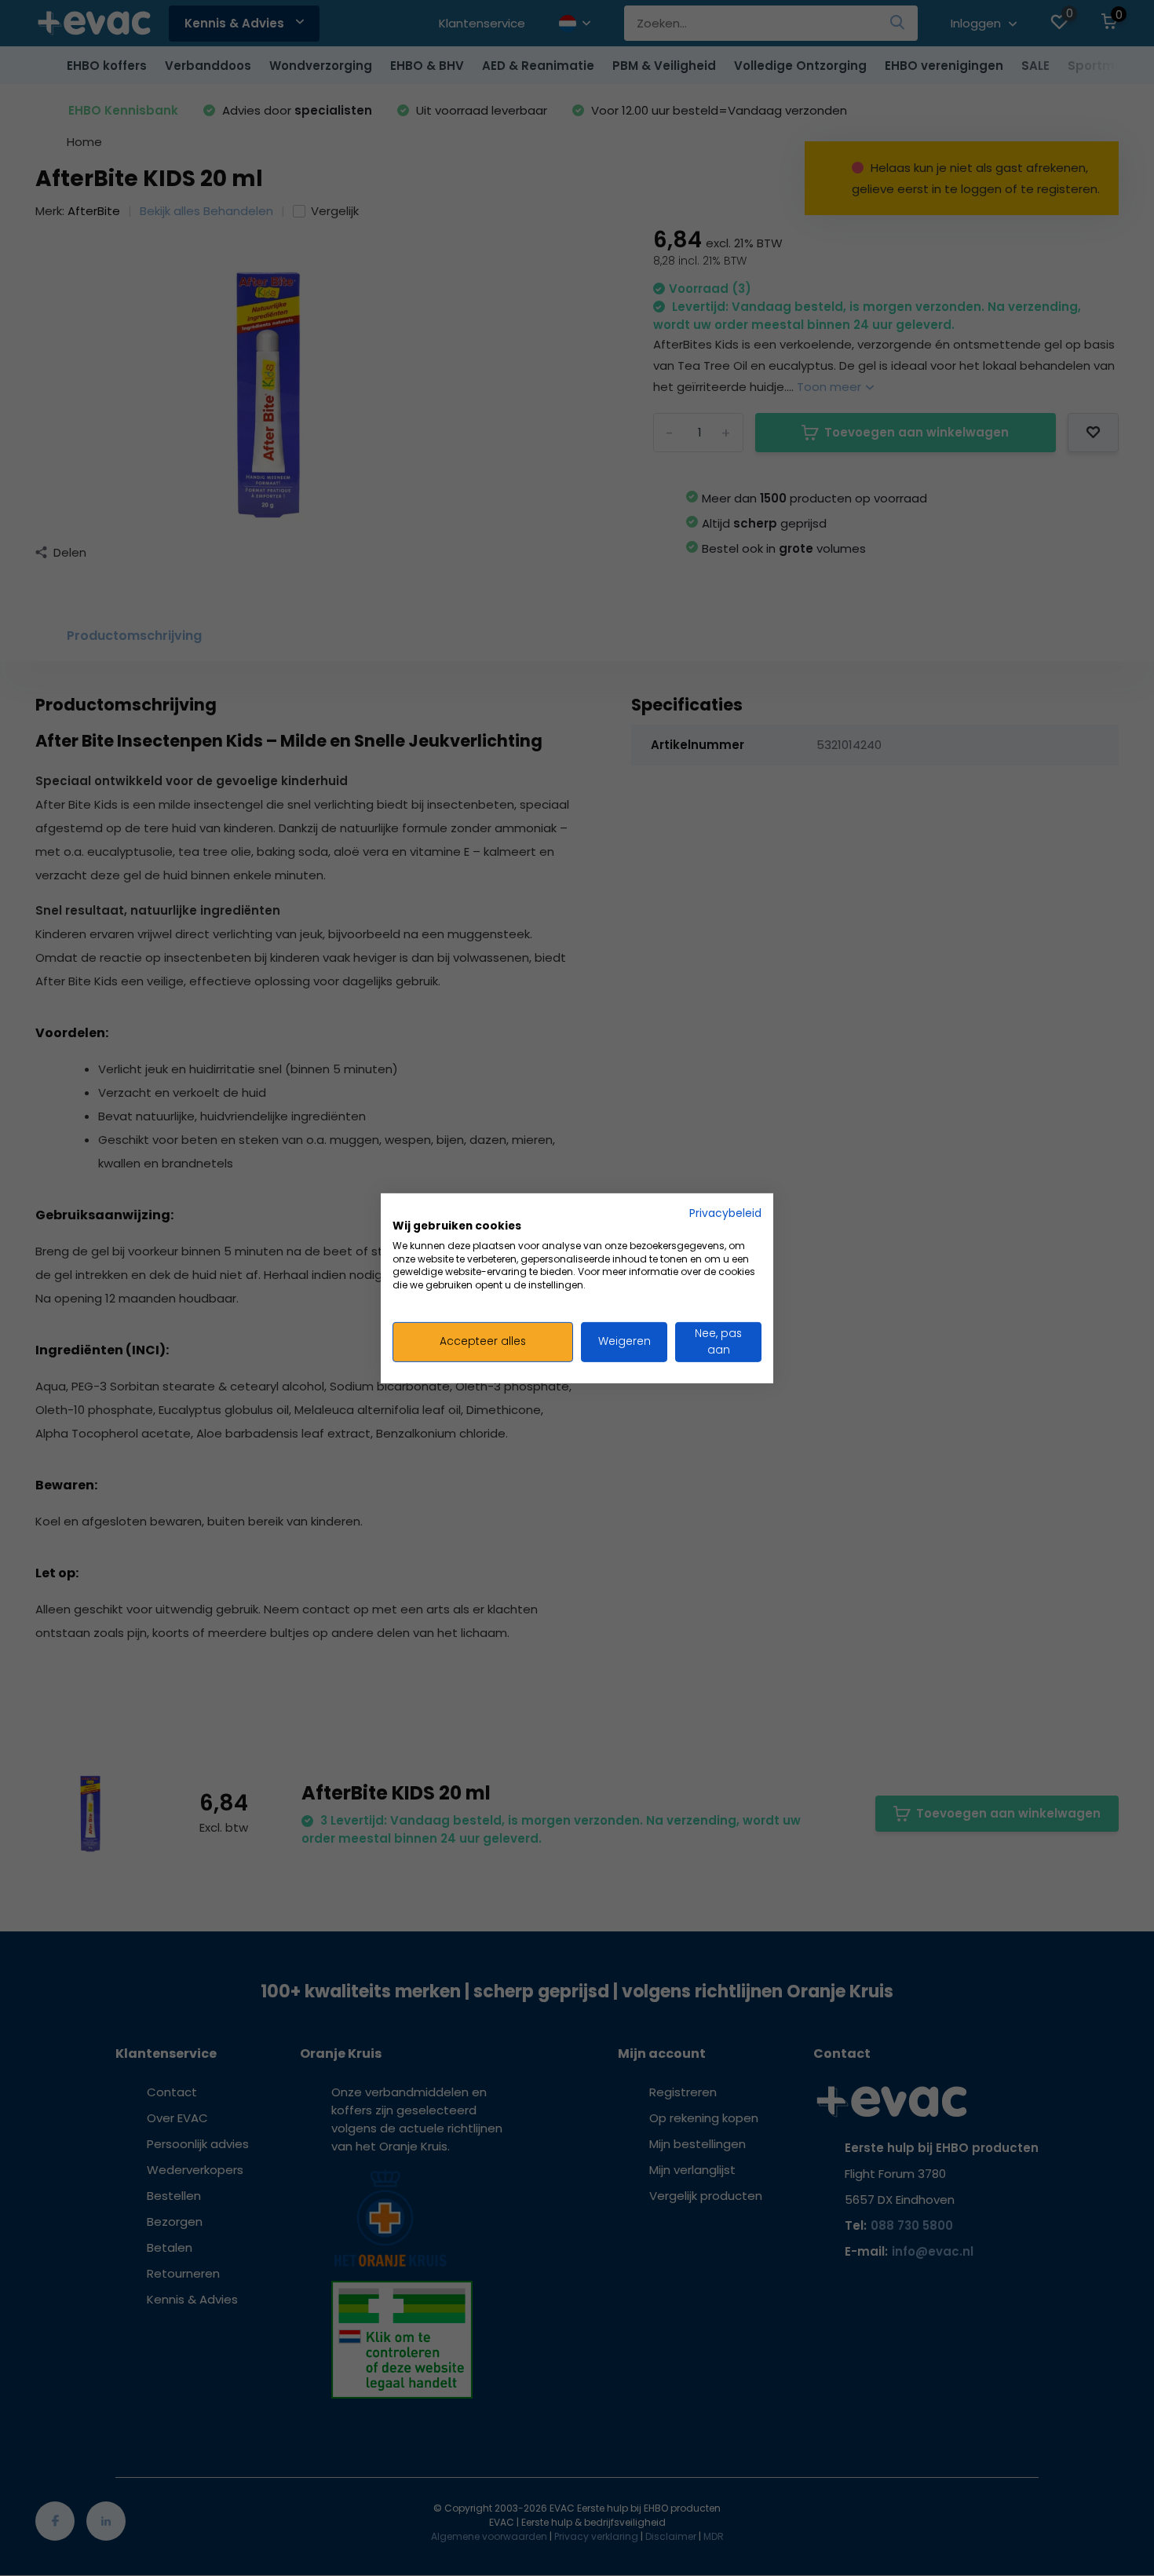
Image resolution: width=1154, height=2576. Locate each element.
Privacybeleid (725, 1213)
